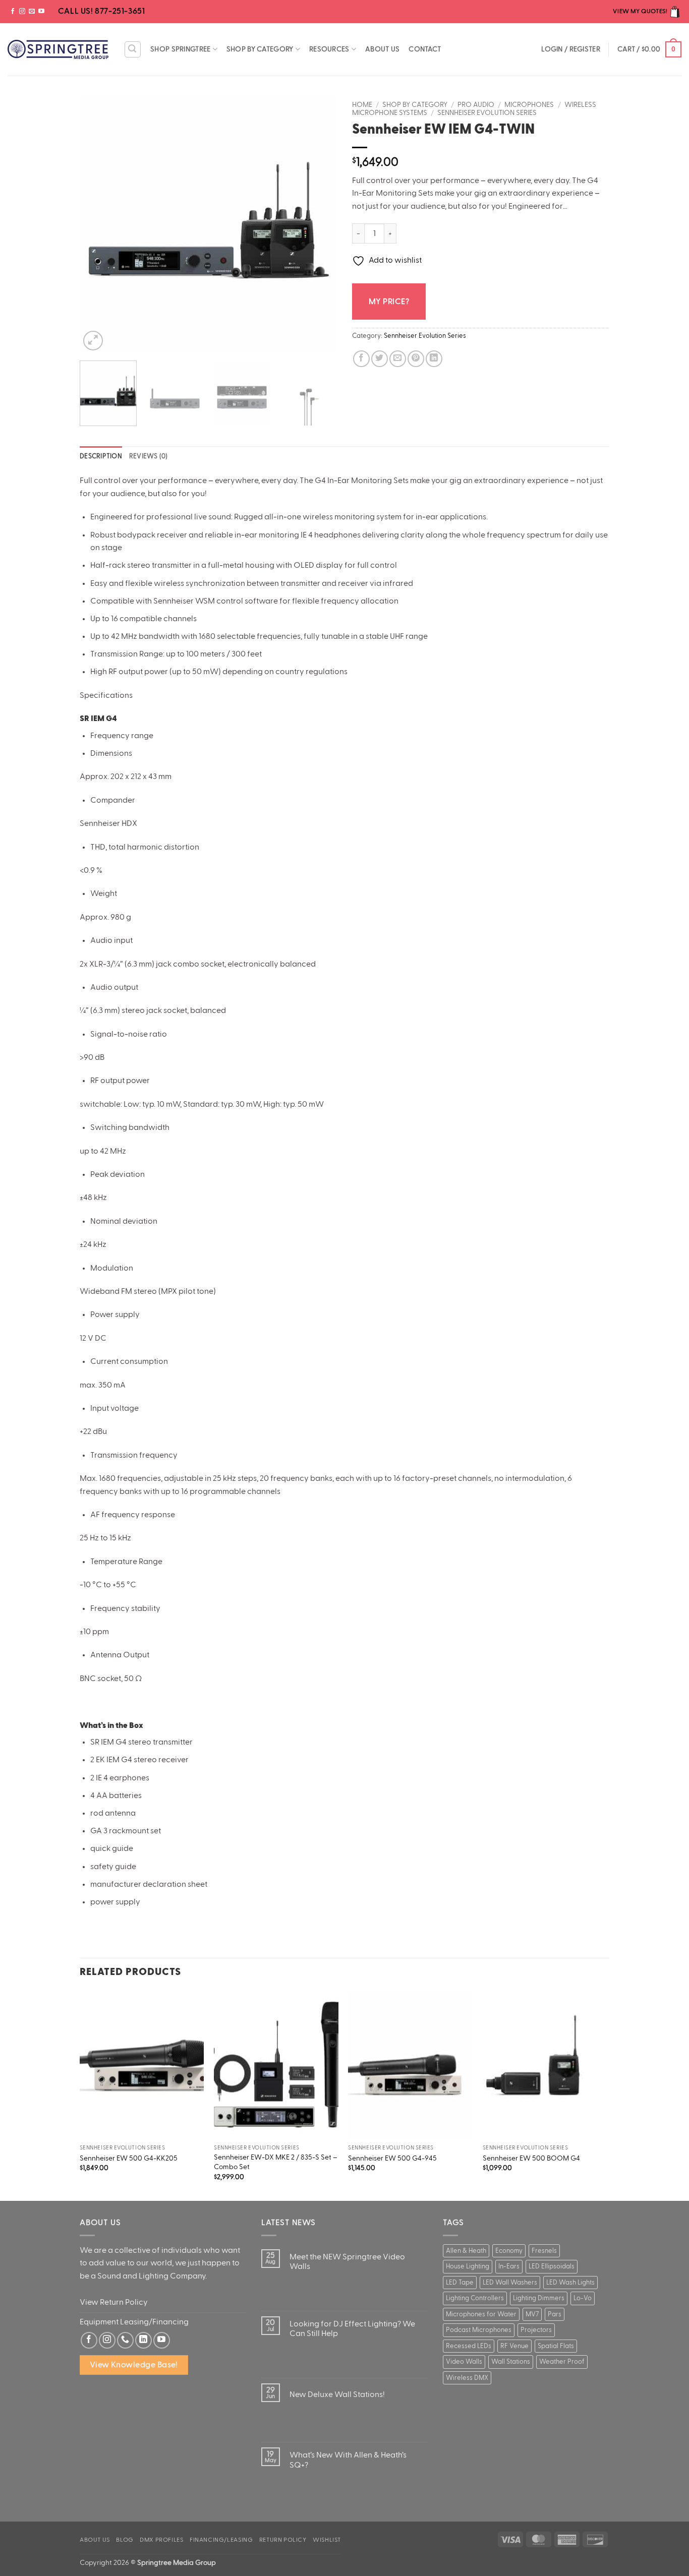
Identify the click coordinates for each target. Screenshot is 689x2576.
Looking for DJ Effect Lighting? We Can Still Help (352, 2329)
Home (362, 105)
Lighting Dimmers (539, 2298)
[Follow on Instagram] (22, 12)
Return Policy (283, 2540)
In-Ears (509, 2266)
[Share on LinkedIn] (434, 359)
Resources (329, 49)
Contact (425, 49)
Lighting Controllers (475, 2298)
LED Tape (460, 2283)
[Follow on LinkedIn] (143, 2340)
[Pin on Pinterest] (416, 359)
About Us (382, 49)
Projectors (536, 2330)
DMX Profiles (161, 2540)
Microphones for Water (481, 2314)
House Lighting (468, 2266)
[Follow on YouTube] (41, 12)
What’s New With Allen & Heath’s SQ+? (348, 2460)
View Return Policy (114, 2302)
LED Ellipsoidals (552, 2266)
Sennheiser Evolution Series (487, 113)
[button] (133, 49)
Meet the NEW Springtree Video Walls (347, 2262)
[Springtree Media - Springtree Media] (58, 49)
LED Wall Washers (510, 2283)
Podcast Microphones (479, 2330)
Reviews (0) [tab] (149, 456)
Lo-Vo (583, 2298)
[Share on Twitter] (380, 359)
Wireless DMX (467, 2378)
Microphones (529, 105)
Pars (555, 2314)
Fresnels (544, 2251)
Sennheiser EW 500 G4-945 (392, 2158)
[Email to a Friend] (398, 359)
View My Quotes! (641, 11)
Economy (509, 2251)
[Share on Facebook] (361, 359)
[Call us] (125, 2340)
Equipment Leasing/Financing (134, 2322)
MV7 (532, 2314)
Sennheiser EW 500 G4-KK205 (129, 2158)
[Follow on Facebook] (13, 12)
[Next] (319, 224)
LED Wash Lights (570, 2283)
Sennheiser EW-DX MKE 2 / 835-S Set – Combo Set (276, 2162)
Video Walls (464, 2362)
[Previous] (97, 224)
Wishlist (327, 2540)
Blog (125, 2540)
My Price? (389, 302)
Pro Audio (476, 105)
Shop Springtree (180, 49)
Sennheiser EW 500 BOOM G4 (531, 2158)
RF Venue (514, 2346)
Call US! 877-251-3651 (100, 11)
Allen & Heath (466, 2251)
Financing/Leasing (221, 2540)
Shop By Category (260, 49)
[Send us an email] (32, 12)
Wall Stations (511, 2362)
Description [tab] (101, 456)
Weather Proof (562, 2362)
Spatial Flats (556, 2346)
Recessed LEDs (469, 2346)
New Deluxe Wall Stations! (337, 2394)
